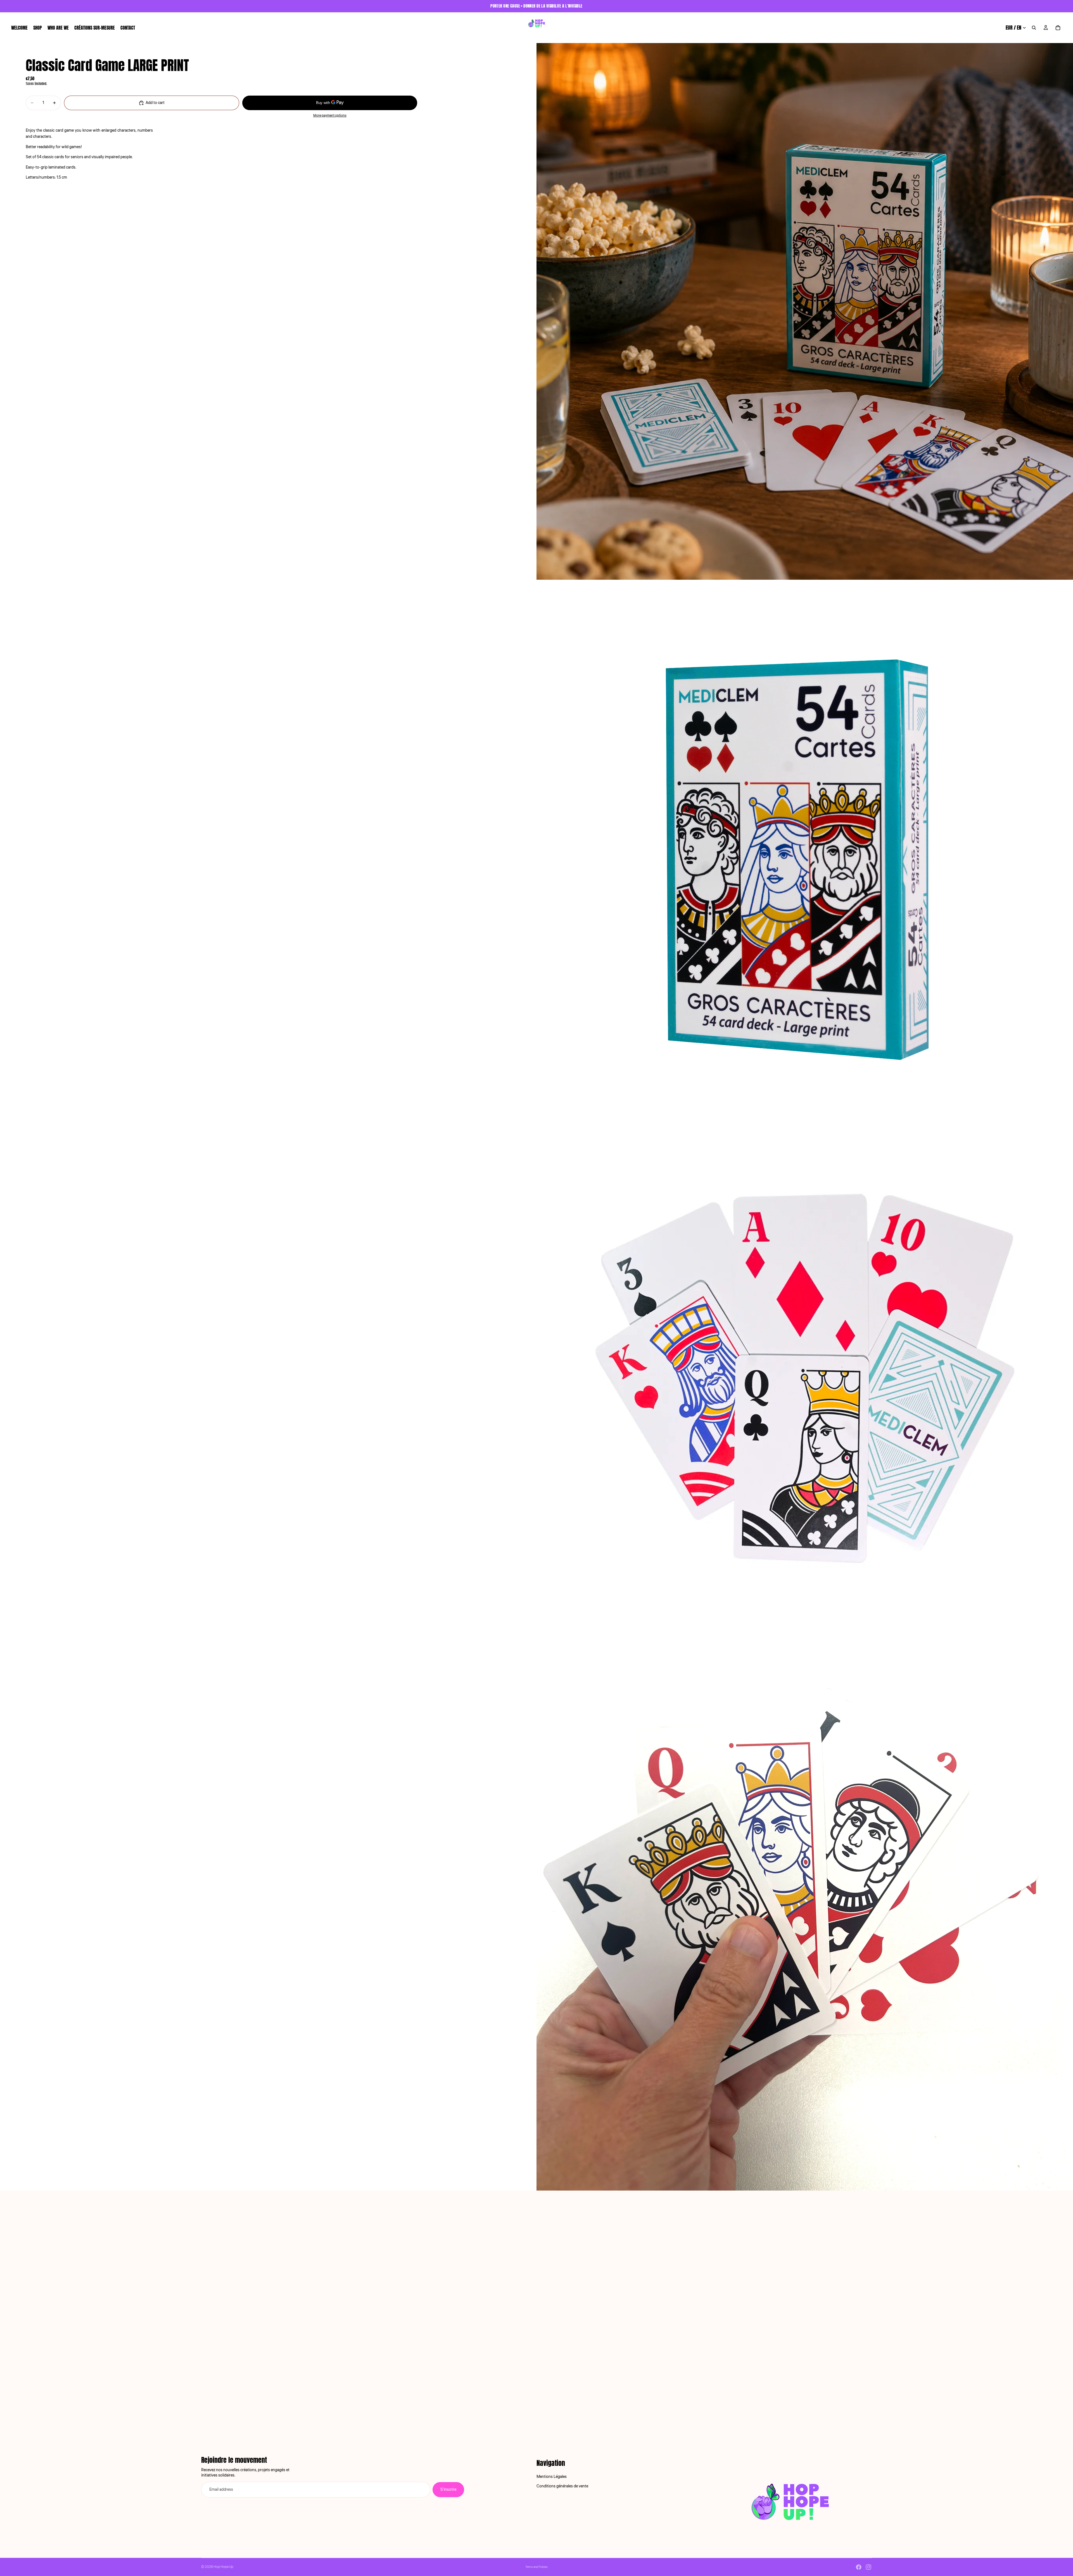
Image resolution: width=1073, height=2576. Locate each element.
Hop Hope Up (223, 2567)
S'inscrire (448, 2490)
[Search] (1034, 28)
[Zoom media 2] (805, 848)
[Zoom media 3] (805, 1385)
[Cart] (1058, 28)
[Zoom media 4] (805, 1922)
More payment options (330, 116)
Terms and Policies (536, 2567)
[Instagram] (868, 2567)
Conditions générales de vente (562, 2487)
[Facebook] (859, 2567)
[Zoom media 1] (805, 311)
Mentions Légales (552, 2477)
